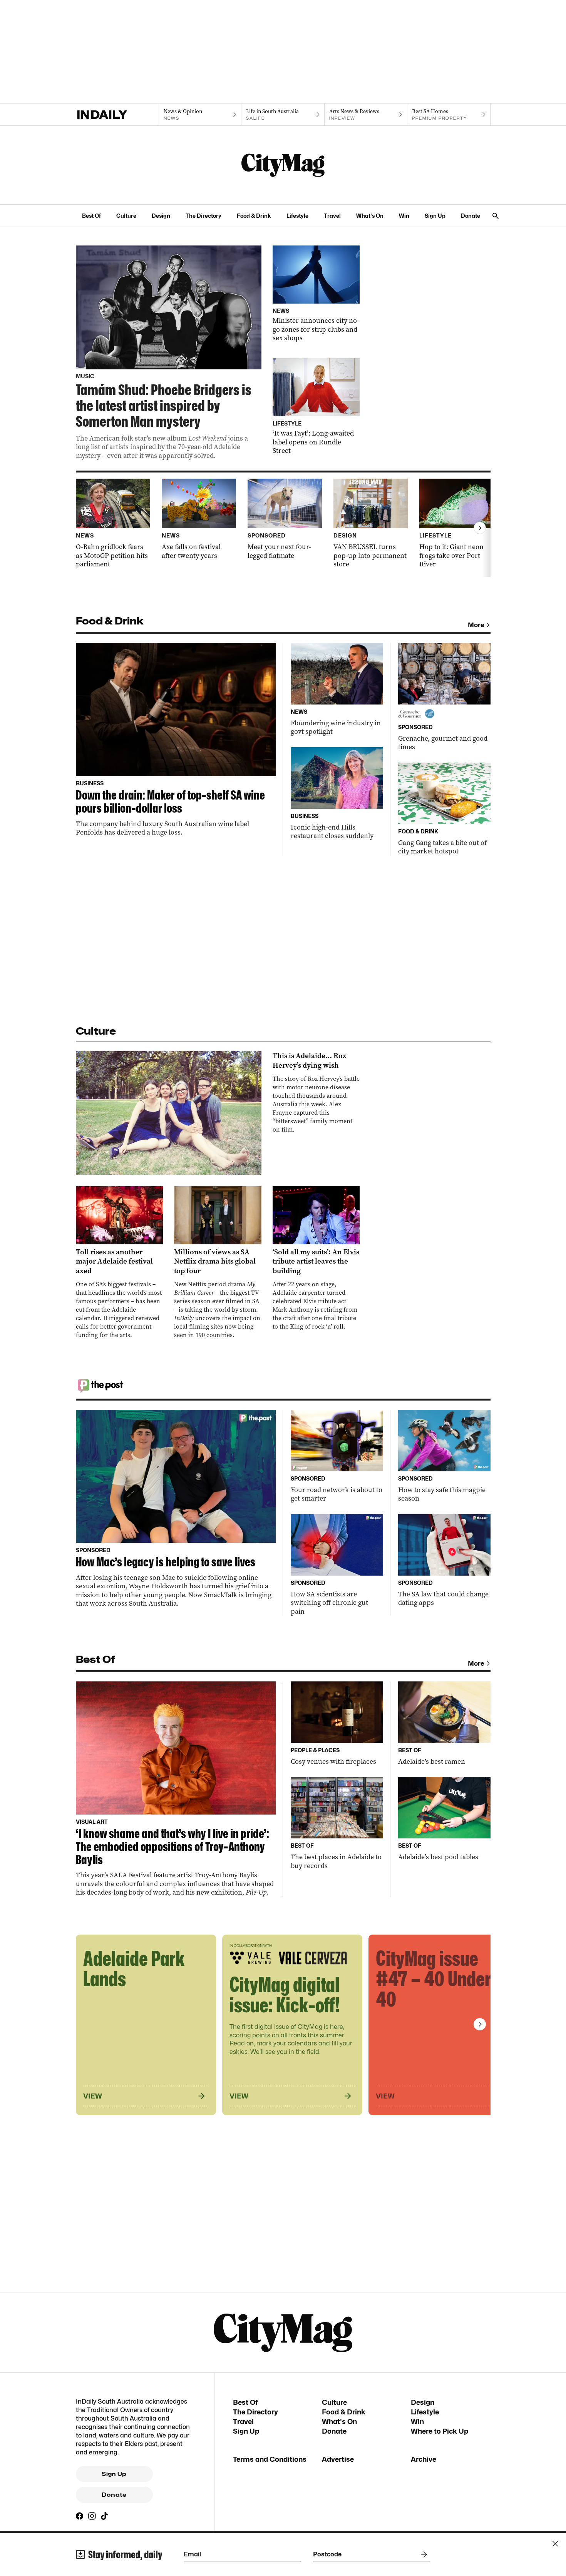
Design (161, 216)
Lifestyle (297, 216)
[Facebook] (80, 2516)
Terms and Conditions (270, 2459)
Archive (424, 2459)
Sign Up (435, 216)
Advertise (338, 2459)
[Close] (555, 2544)
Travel (332, 216)
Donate (471, 216)
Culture (126, 216)
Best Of (91, 216)
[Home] (117, 115)
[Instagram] (92, 2516)
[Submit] (422, 2554)
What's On (370, 216)
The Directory (203, 216)
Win (404, 216)
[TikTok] (104, 2516)
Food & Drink (254, 216)
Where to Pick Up (440, 2431)
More (476, 625)
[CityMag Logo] (283, 165)
